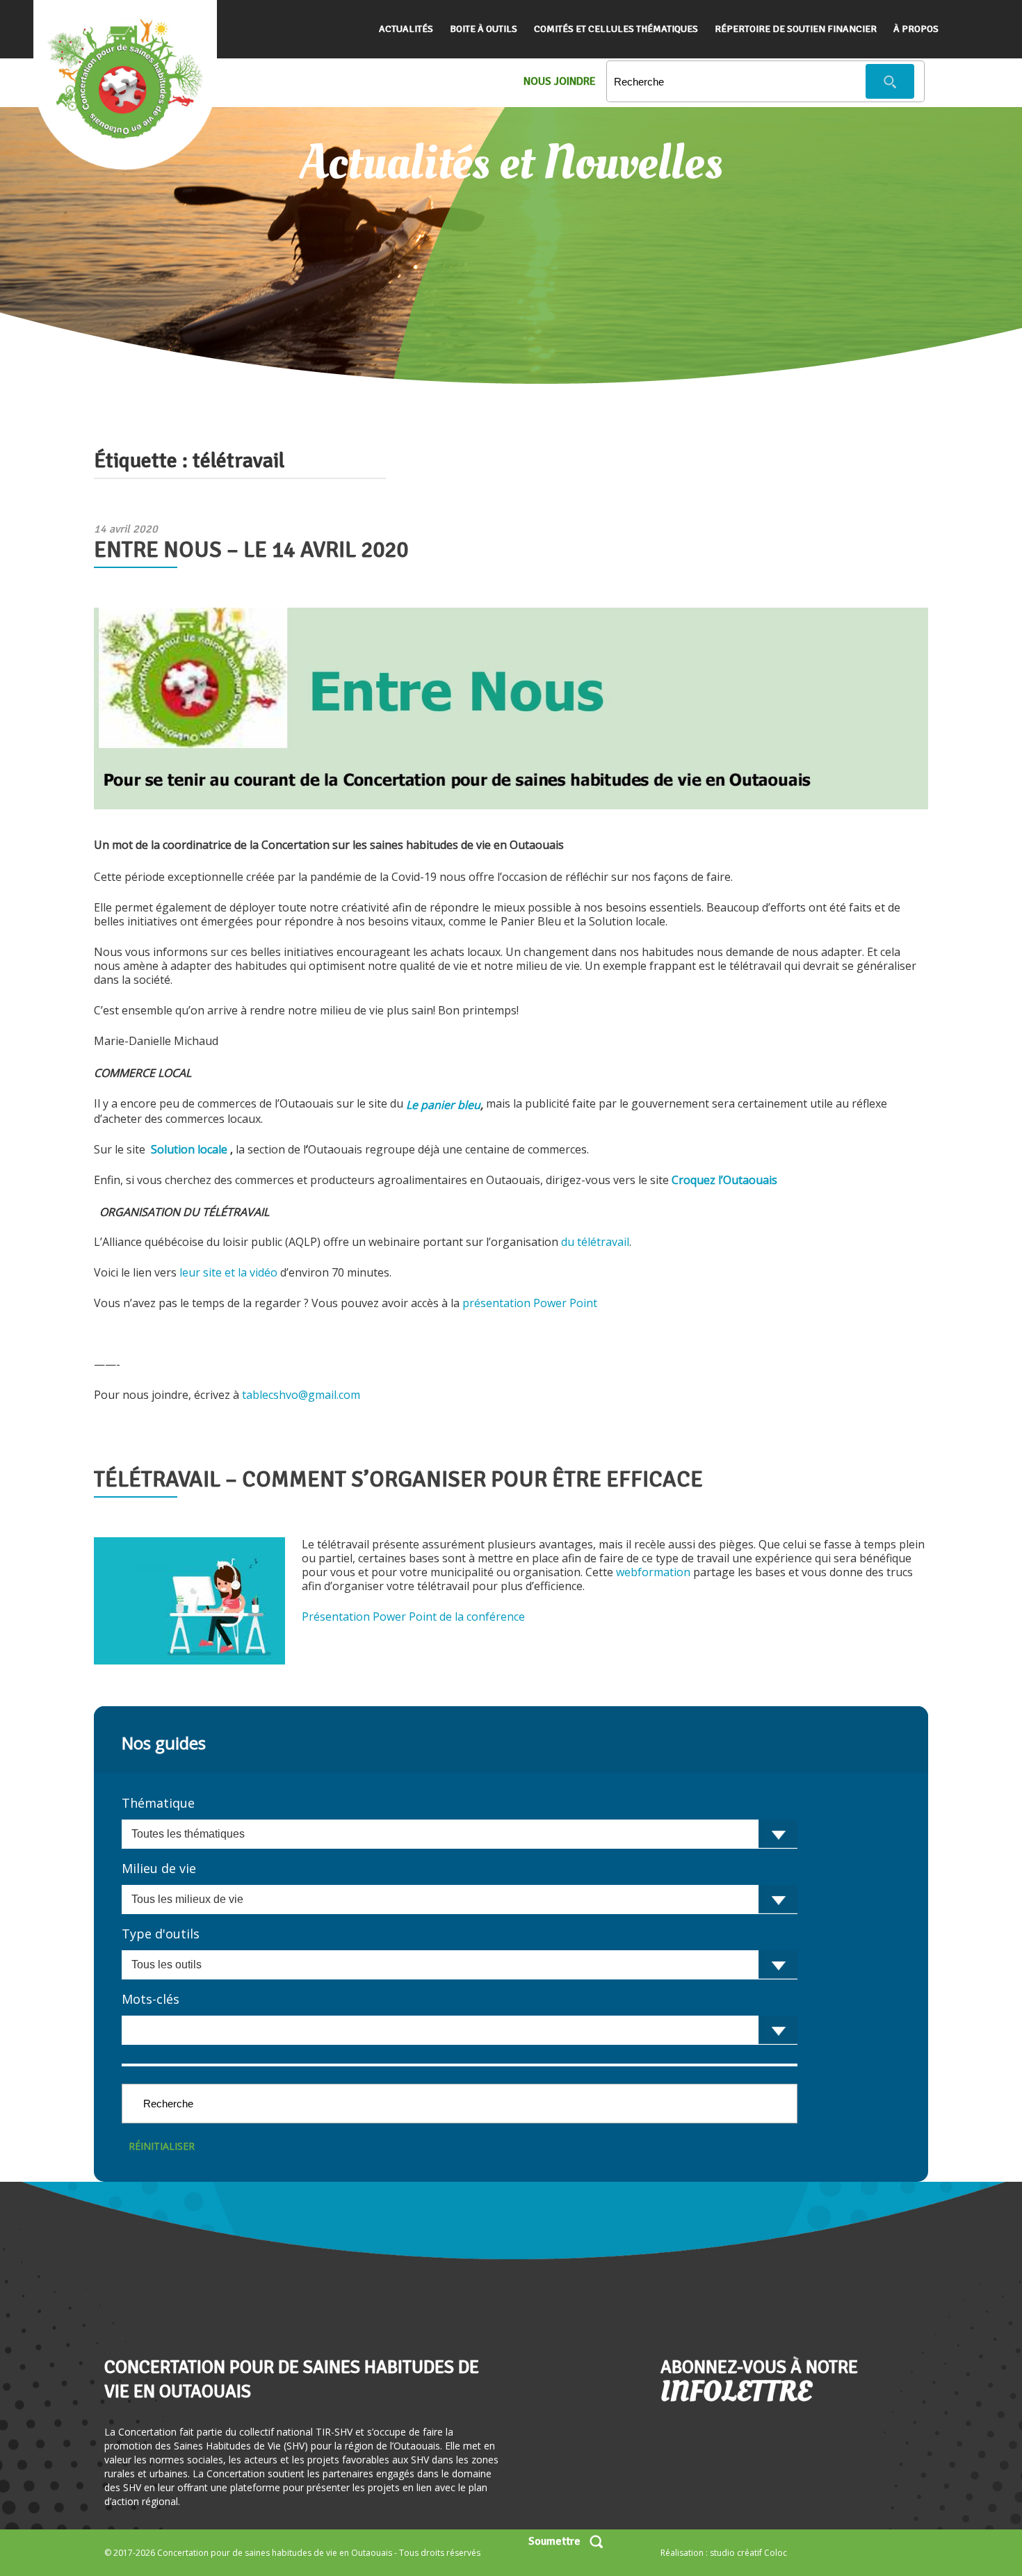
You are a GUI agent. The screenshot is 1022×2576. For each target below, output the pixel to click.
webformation (653, 1572)
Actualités (406, 29)
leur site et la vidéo (230, 1272)
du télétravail (595, 1242)
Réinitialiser (162, 2146)
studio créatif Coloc (748, 2553)
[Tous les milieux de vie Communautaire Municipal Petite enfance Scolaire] (460, 1899)
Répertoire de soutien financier (796, 29)
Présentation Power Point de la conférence (415, 1617)
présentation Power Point (531, 1303)
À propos (916, 29)
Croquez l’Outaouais (724, 1180)
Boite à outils (484, 29)
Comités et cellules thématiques (616, 29)
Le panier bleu (443, 1105)
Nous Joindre (560, 81)
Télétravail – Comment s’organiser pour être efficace (398, 1479)
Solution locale (188, 1149)
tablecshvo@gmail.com (301, 1395)
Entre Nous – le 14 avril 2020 (251, 550)
